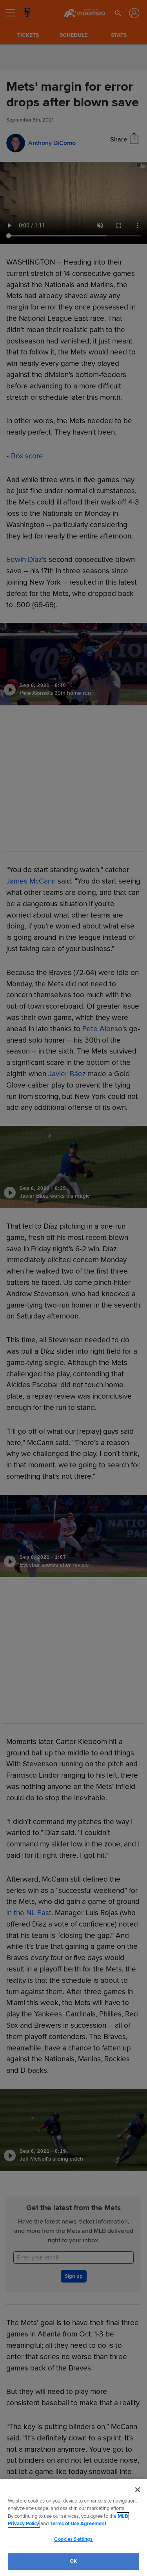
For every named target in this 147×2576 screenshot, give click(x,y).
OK (73, 2561)
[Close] (138, 2490)
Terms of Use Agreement (78, 2524)
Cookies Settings (73, 2539)
